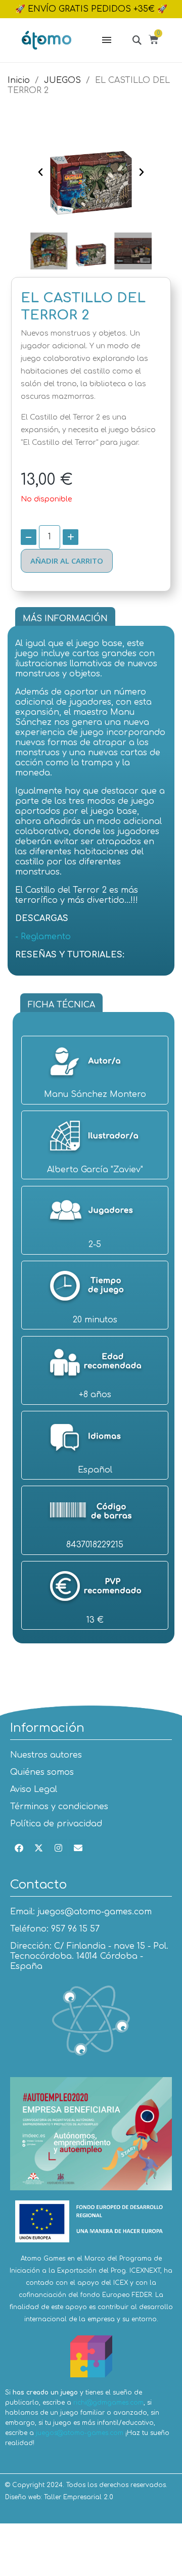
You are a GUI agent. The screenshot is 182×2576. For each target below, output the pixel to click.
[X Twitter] (38, 1848)
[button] (137, 40)
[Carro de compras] (155, 41)
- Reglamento (43, 937)
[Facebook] (19, 1848)
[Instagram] (58, 1848)
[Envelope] (78, 1848)
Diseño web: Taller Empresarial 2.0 (59, 2497)
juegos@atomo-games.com (80, 2433)
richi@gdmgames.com (108, 2403)
